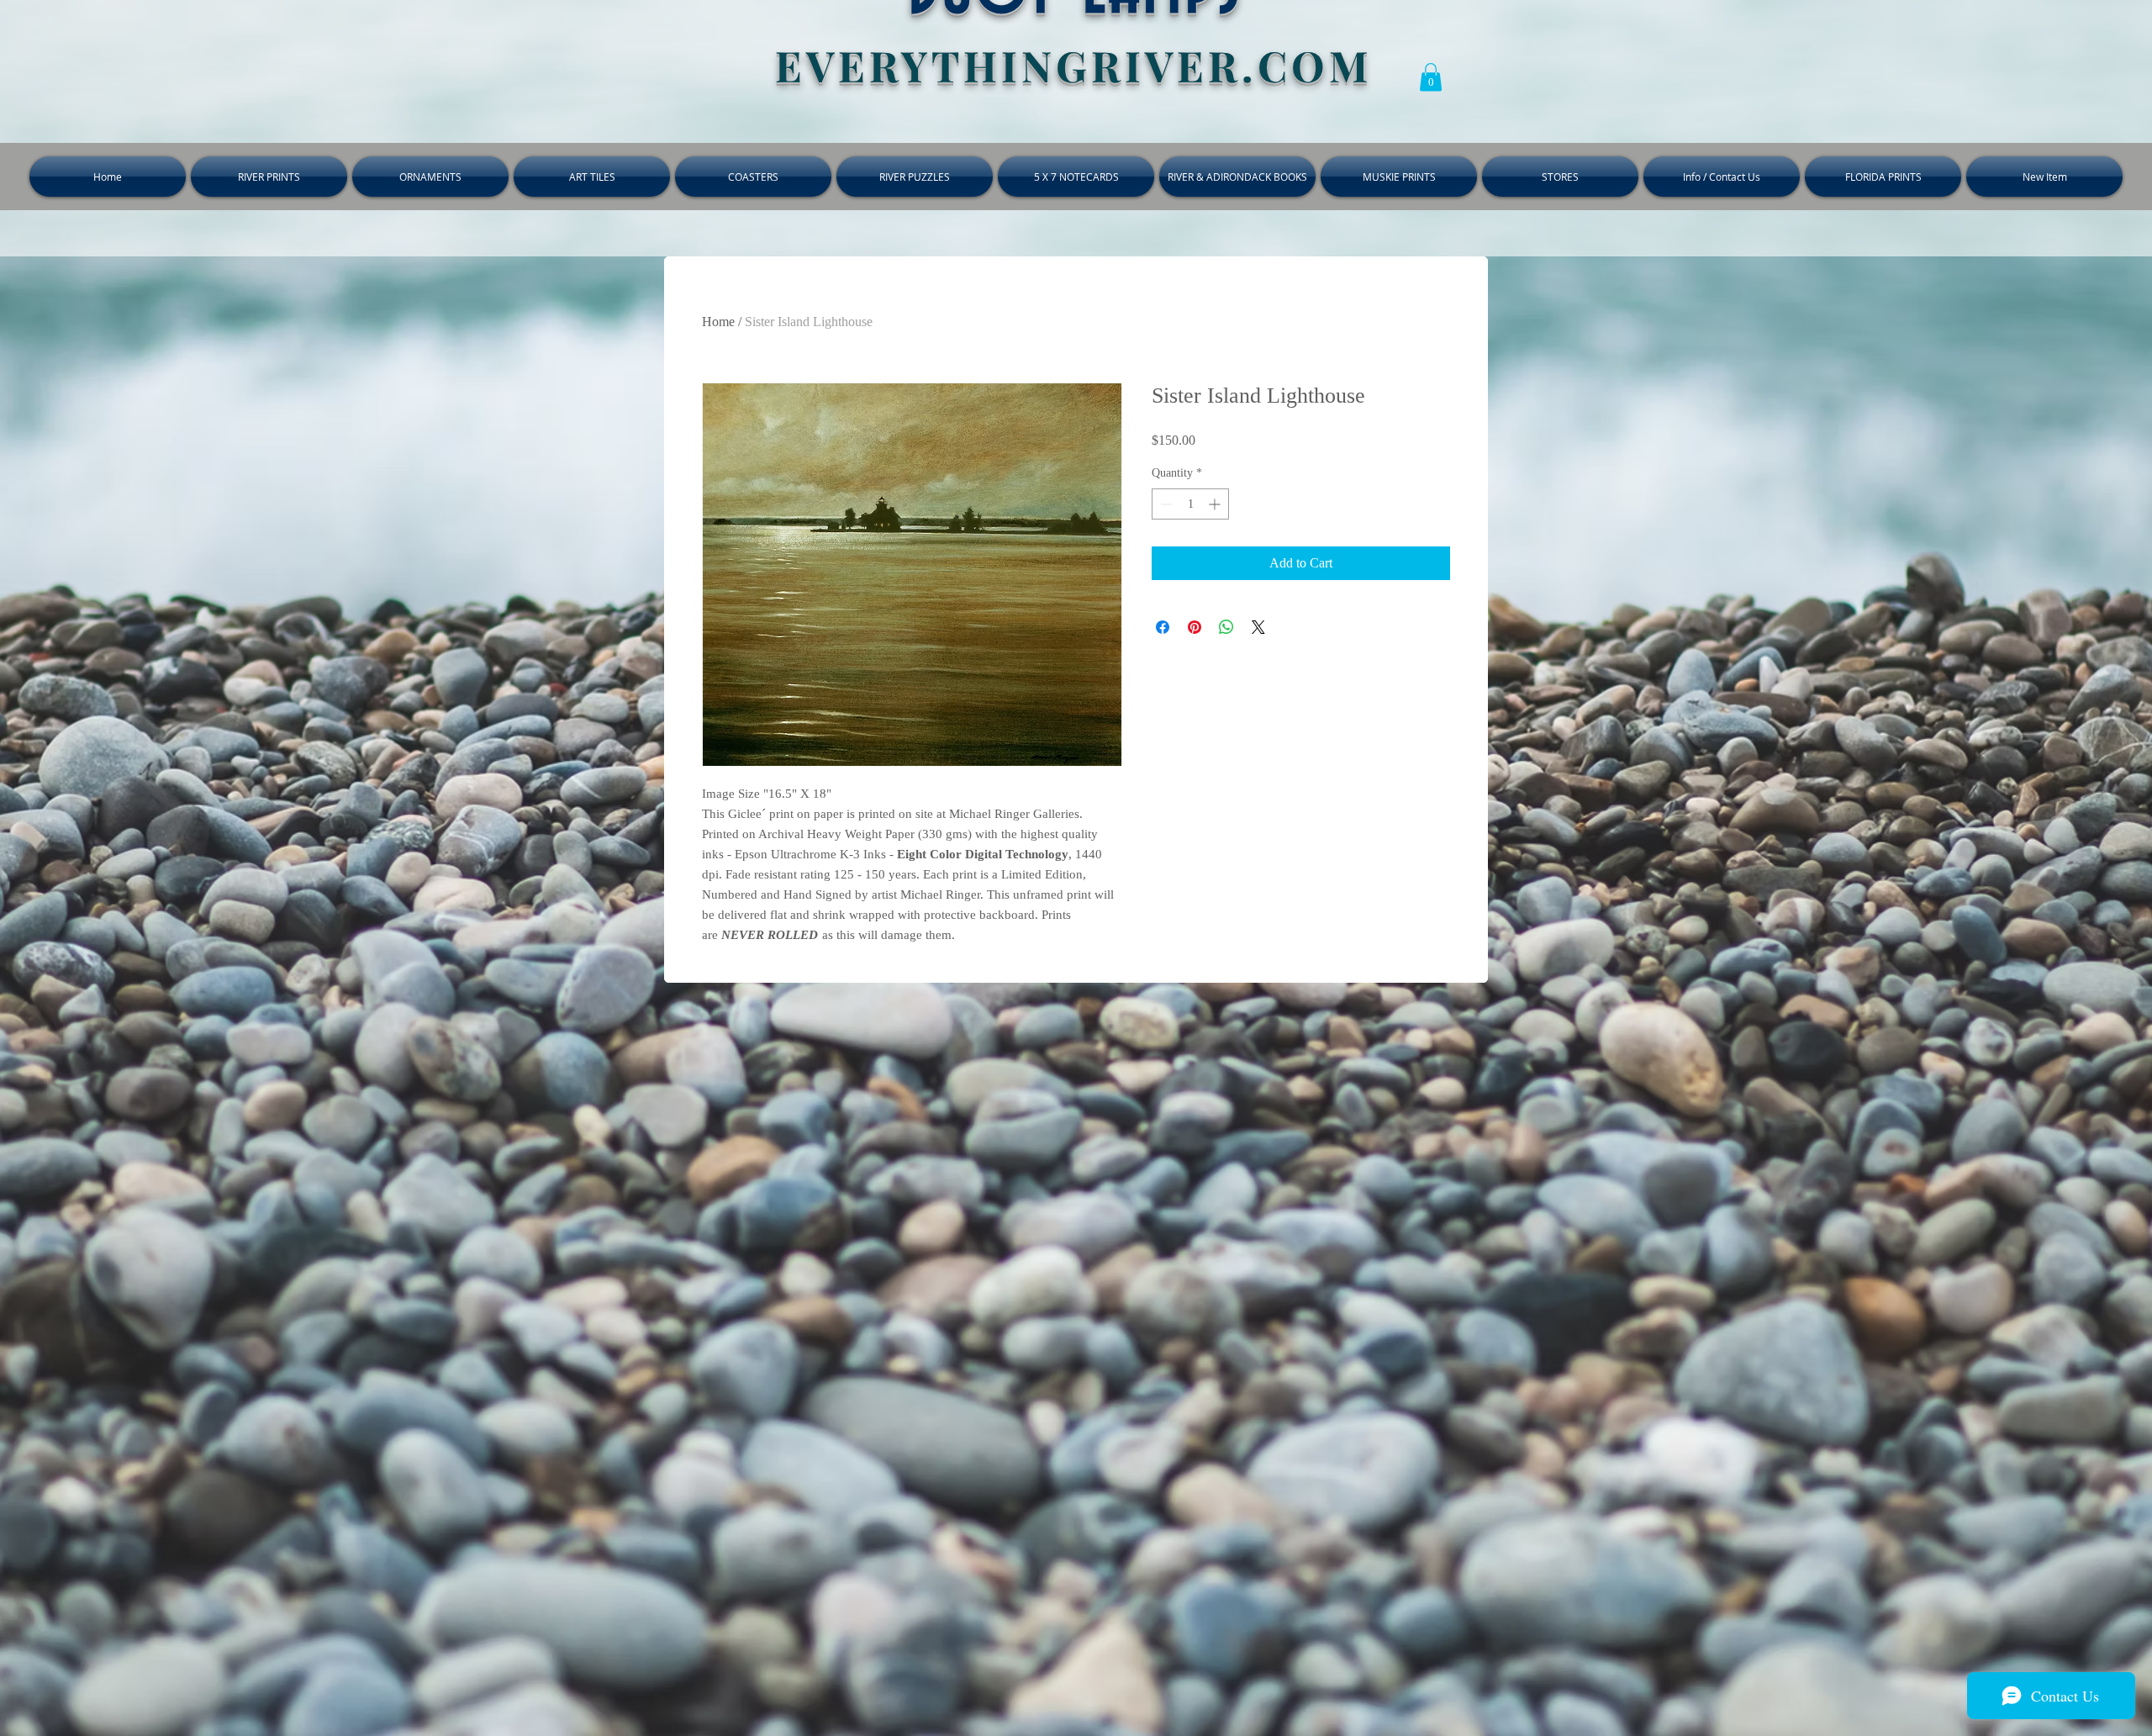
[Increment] (1216, 504)
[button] (1431, 77)
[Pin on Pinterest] (1195, 627)
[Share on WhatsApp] (1226, 627)
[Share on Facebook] (1163, 627)
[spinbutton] (1190, 504)
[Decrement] (1165, 504)
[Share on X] (1258, 627)
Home (718, 322)
